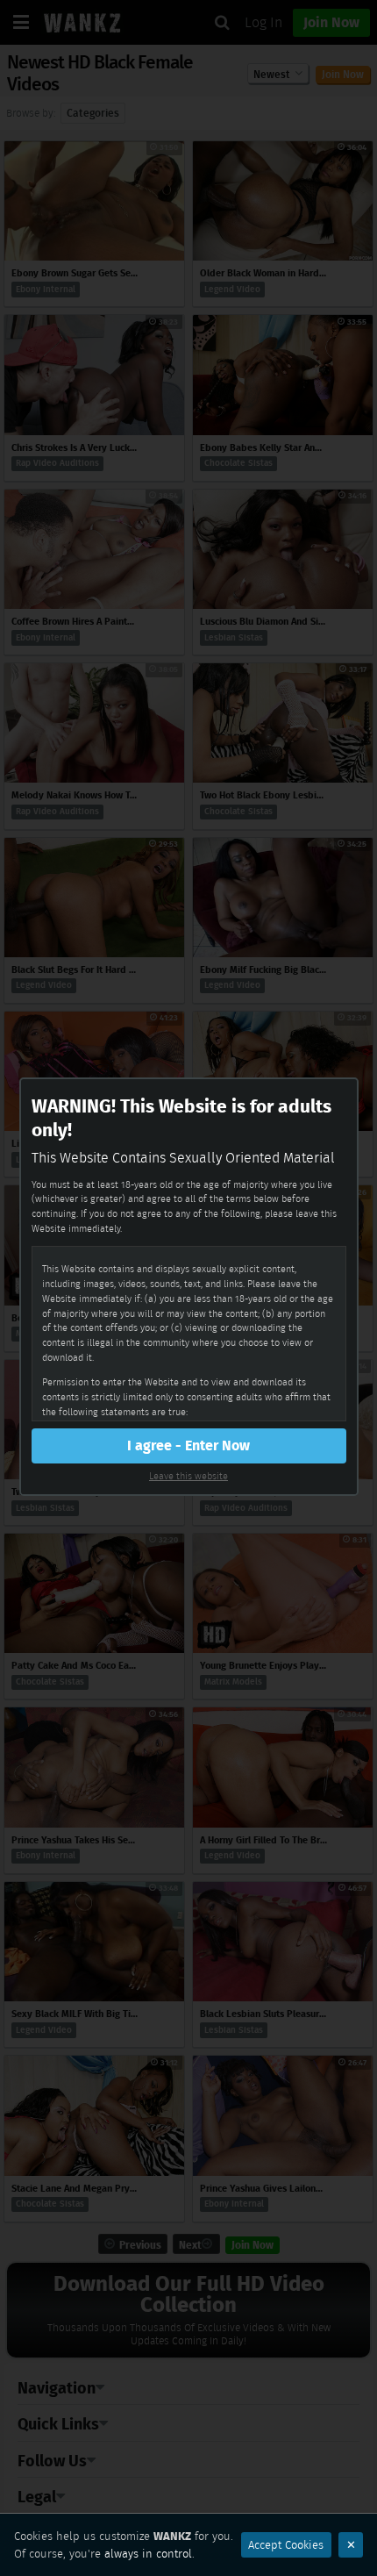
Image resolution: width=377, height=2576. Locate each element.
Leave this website (188, 1476)
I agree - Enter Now (188, 1445)
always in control (148, 2554)
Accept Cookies (286, 2545)
